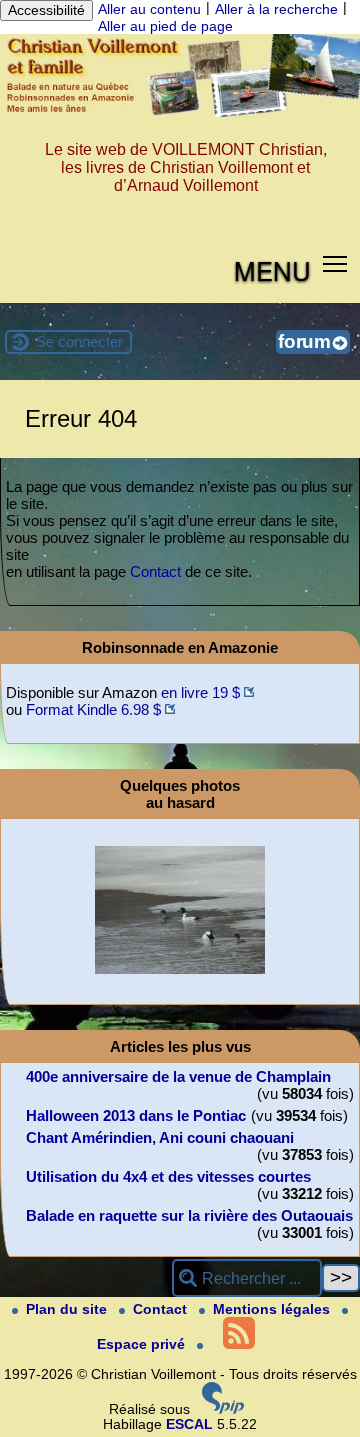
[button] (335, 262)
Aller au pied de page (165, 26)
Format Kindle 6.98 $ (93, 709)
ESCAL (189, 1424)
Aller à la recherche (276, 9)
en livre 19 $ (200, 692)
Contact (155, 571)
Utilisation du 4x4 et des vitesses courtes (168, 1176)
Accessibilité (46, 10)
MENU (272, 269)
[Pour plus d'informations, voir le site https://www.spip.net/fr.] (223, 1409)
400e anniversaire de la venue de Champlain (178, 1076)
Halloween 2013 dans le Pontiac (136, 1115)
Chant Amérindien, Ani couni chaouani (160, 1137)
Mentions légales (273, 1309)
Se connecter (79, 341)
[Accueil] (180, 112)
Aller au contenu (149, 9)
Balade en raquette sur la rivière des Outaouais (189, 1215)
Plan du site (68, 1309)
